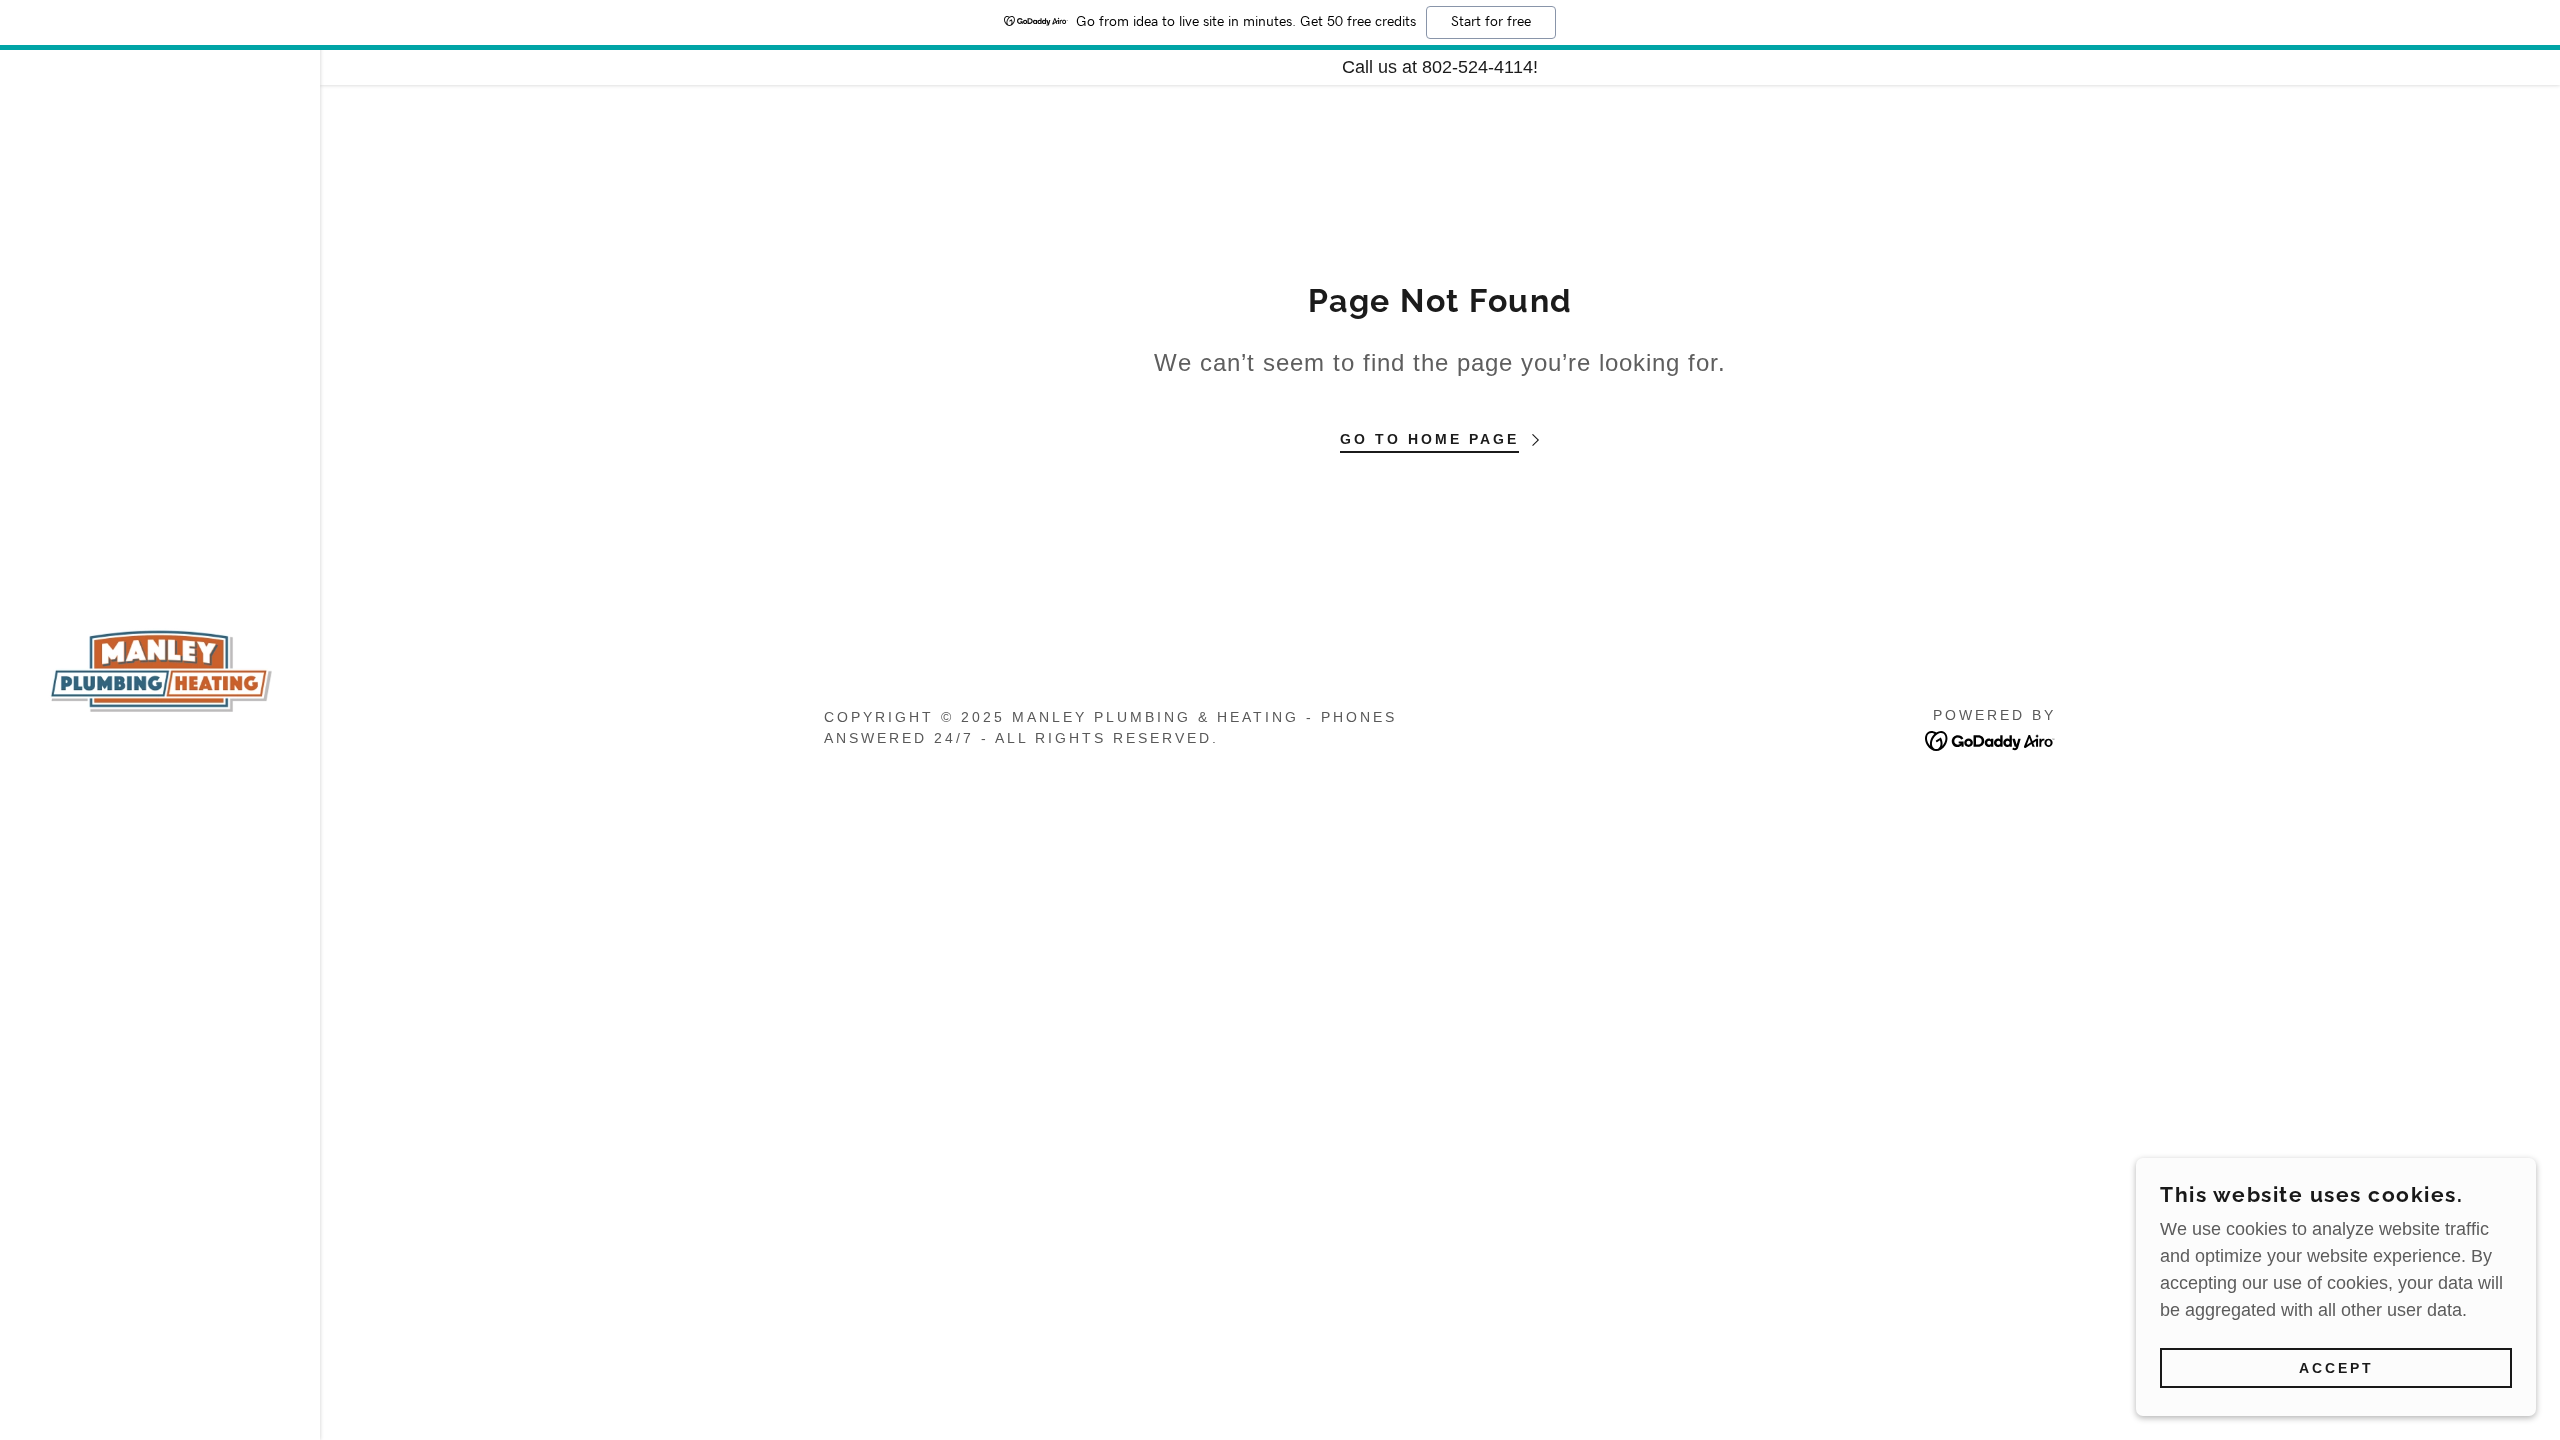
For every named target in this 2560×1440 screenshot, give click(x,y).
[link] (160, 669)
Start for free (1491, 22)
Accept (2336, 1368)
